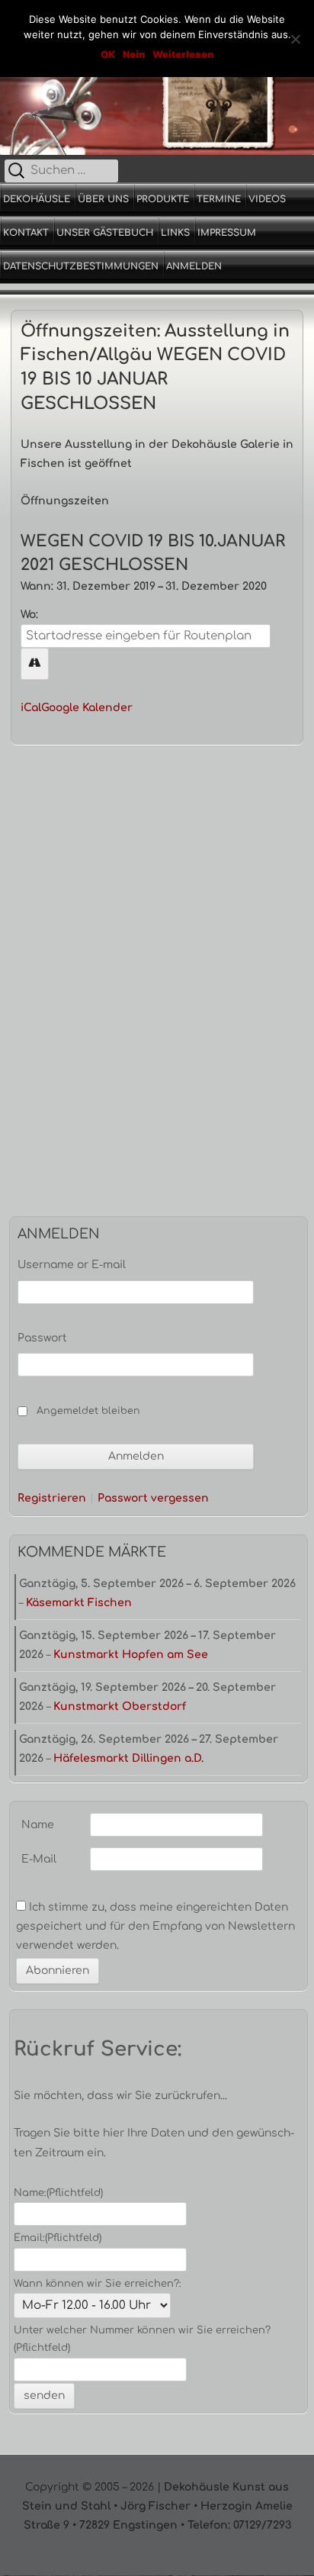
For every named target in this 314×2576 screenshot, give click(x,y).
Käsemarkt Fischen (79, 1603)
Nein (134, 54)
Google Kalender (87, 708)
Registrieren (52, 1499)
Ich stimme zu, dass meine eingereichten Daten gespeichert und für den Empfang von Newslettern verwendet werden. (155, 1926)
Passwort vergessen (153, 1499)
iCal (31, 708)
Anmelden (194, 266)
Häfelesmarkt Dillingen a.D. (128, 1758)
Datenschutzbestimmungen (81, 266)
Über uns (103, 199)
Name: (58, 2193)
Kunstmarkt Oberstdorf (120, 1707)
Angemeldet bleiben (88, 1411)
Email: (58, 2238)
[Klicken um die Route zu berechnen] (35, 663)
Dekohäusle (37, 199)
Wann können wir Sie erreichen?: (98, 2284)
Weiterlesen (183, 54)
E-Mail (39, 1859)
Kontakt (26, 233)
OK (108, 54)
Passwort (42, 1338)
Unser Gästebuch (105, 233)
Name (38, 1825)
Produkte (163, 199)
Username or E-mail (72, 1265)
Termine (219, 199)
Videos (267, 199)
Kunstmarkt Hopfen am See (131, 1655)
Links (175, 233)
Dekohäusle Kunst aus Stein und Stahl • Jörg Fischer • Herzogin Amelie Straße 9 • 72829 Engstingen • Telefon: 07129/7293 (157, 2506)
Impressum (227, 233)
